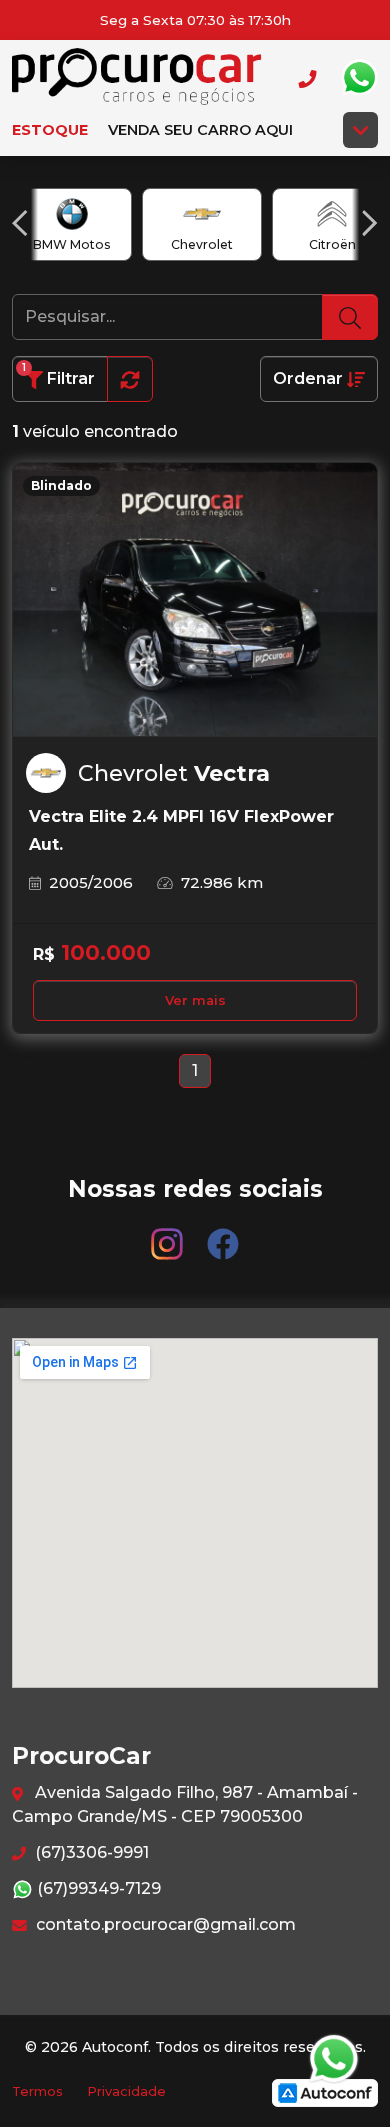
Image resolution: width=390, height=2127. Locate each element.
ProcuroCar (137, 78)
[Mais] (360, 130)
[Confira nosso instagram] (169, 1234)
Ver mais (195, 1000)
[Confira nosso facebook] (223, 1234)
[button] (20, 223)
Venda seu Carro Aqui (200, 130)
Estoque (50, 130)
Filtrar (58, 374)
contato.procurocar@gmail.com (164, 1924)
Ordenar (310, 378)
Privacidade (126, 2091)
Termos (37, 2091)
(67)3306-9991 (90, 1852)
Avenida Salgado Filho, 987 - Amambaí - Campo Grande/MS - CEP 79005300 (185, 1804)
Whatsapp (359, 78)
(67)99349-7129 (97, 1888)
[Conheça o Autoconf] (325, 2091)
